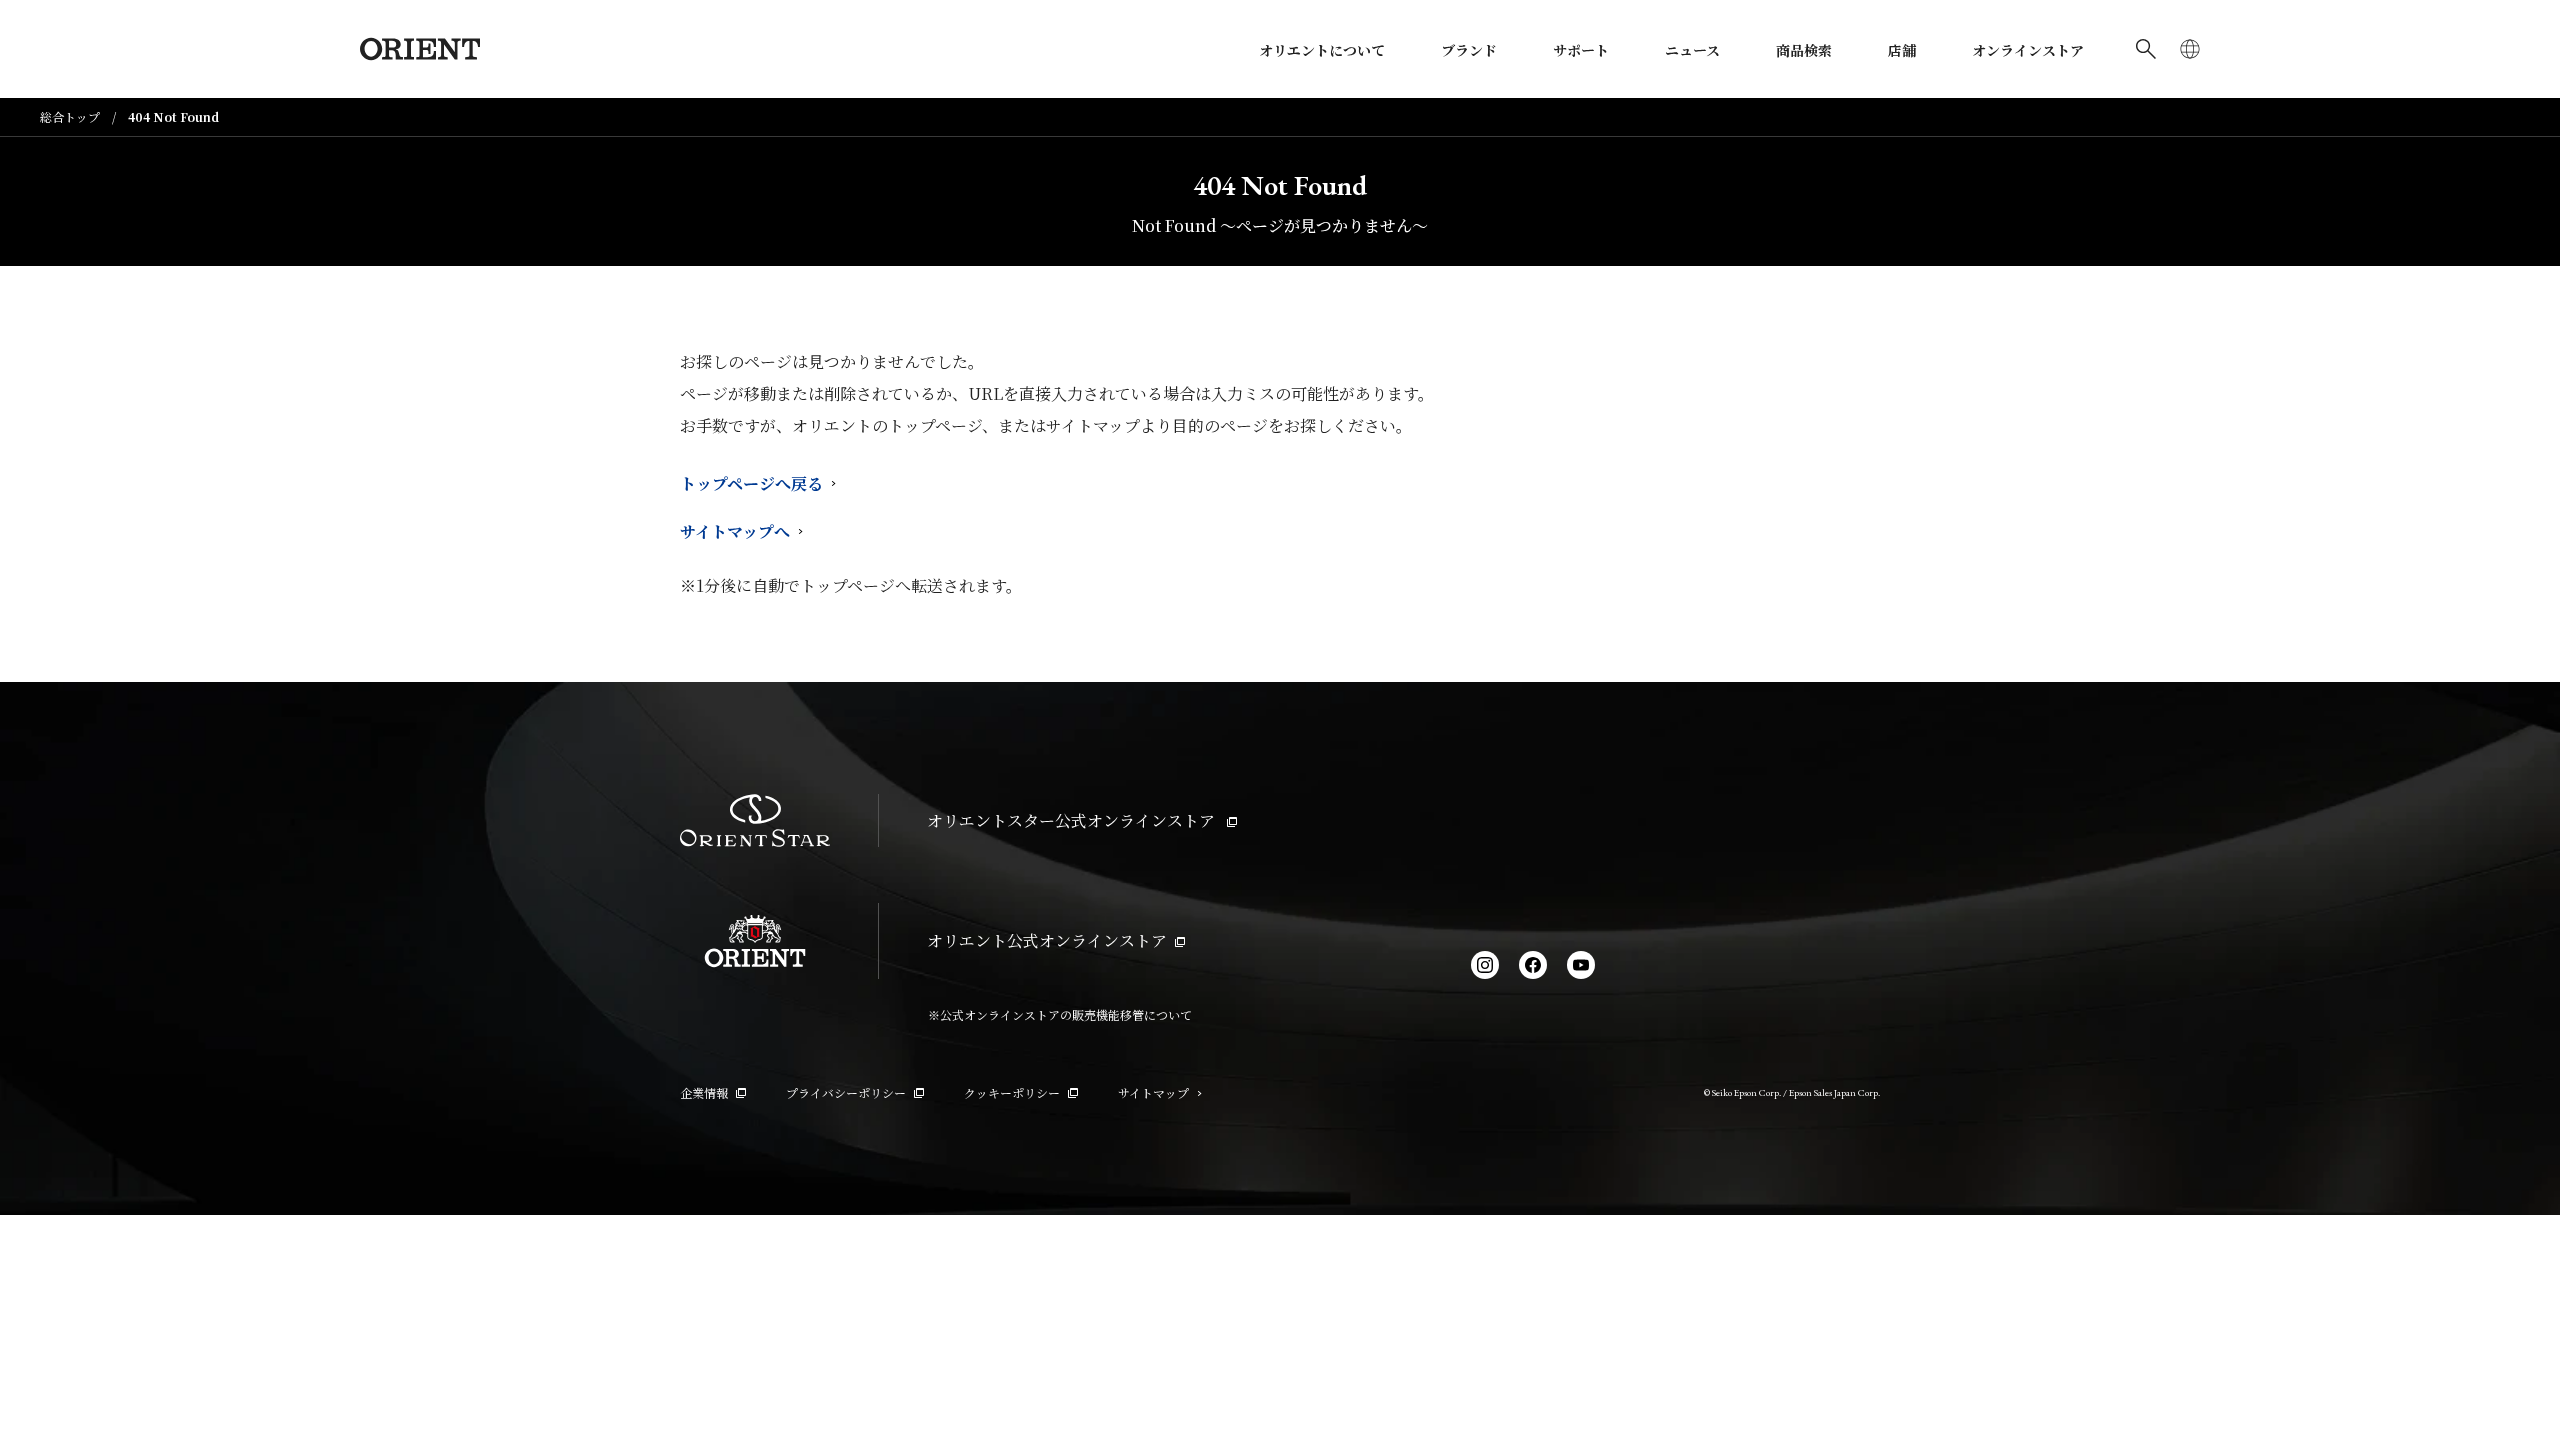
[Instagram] (1485, 965)
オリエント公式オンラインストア (1047, 940)
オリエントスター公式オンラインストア (1073, 820)
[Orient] (420, 49)
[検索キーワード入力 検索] (2146, 49)
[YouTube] (1581, 965)
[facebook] (1533, 965)
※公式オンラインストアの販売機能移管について (1060, 1014)
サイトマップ (1153, 1092)
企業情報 (704, 1092)
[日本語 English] (2190, 49)
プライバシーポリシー (846, 1092)
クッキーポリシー (1012, 1092)
